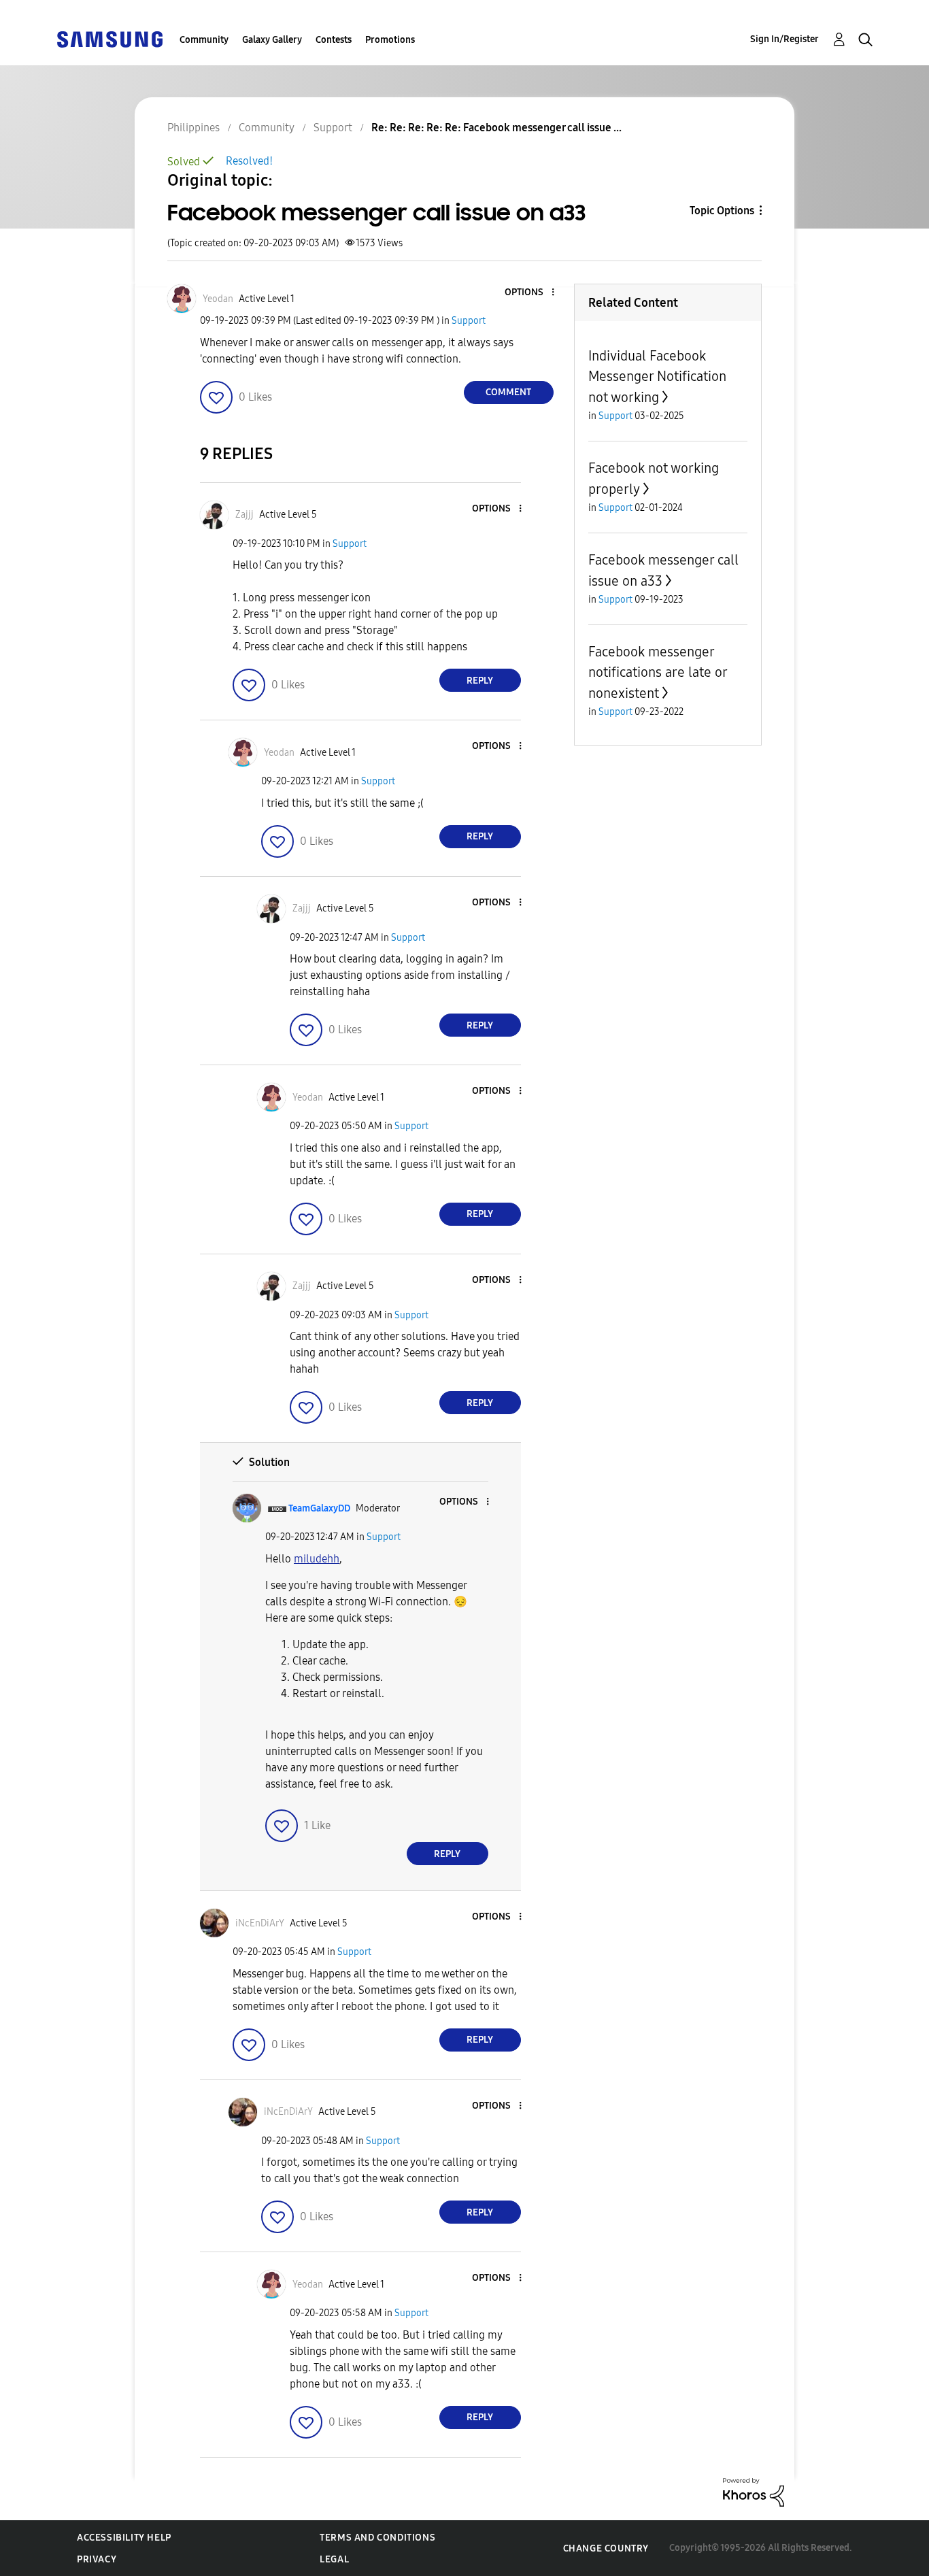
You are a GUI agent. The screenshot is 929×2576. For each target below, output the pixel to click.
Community (204, 40)
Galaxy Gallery (272, 40)
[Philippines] (109, 38)
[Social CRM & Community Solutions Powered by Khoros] (754, 2491)
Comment (508, 392)
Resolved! (249, 161)
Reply (480, 681)
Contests (334, 40)
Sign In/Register (784, 39)
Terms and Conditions (377, 2538)
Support (469, 321)
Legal (334, 2559)
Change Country (606, 2548)
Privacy (97, 2559)
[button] (530, 293)
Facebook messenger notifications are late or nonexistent (658, 672)
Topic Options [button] (722, 211)
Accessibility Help (124, 2538)
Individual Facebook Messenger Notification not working (657, 377)
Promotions (390, 40)
